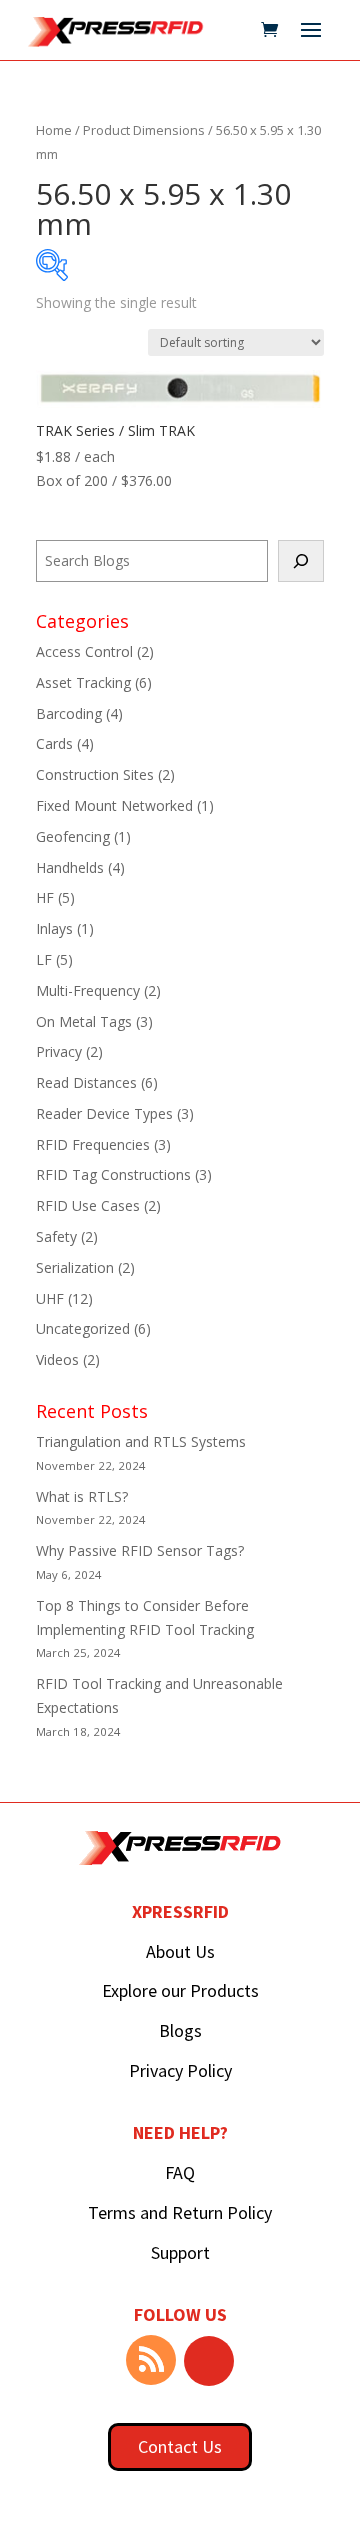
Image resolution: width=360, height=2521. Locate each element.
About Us (180, 1951)
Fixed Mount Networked (114, 805)
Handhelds (70, 867)
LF (44, 959)
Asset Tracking (83, 682)
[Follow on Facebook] (209, 2361)
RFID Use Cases (88, 1205)
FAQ (180, 2172)
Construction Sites (95, 774)
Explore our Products (180, 1990)
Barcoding (69, 713)
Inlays (54, 928)
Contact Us (180, 2446)
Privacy (59, 1051)
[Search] (301, 561)
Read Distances (86, 1082)
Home (54, 130)
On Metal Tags (84, 1021)
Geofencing (73, 836)
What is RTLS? (82, 1496)
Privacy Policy (180, 2070)
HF (45, 897)
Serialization (75, 1267)
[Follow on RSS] (151, 2360)
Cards (54, 743)
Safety (56, 1236)
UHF (50, 1298)
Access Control (84, 651)
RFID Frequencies (93, 1144)
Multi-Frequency (88, 990)
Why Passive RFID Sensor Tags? (140, 1550)
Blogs (180, 2030)
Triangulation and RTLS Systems (141, 1441)
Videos (57, 1359)
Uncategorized (83, 1328)
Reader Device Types (104, 1113)
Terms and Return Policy (180, 2212)
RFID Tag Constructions (113, 1174)
